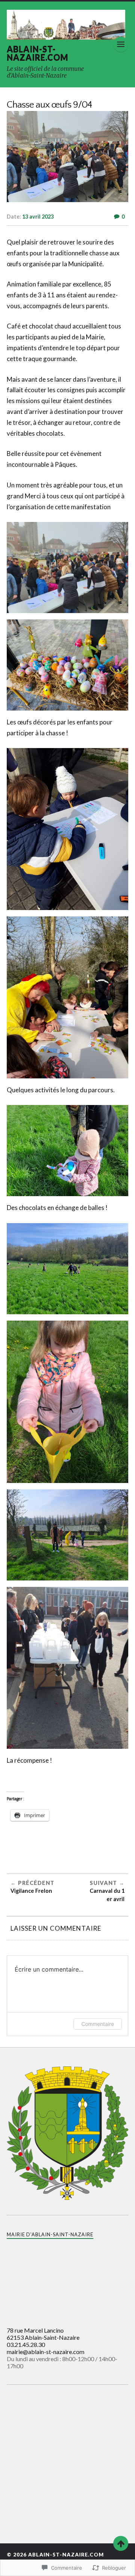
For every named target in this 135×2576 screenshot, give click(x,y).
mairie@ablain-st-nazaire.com (46, 2352)
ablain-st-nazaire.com (37, 53)
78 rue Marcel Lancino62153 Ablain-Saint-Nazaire (43, 2334)
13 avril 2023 (38, 217)
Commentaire (98, 2024)
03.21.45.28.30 (26, 2344)
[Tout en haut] (121, 2543)
